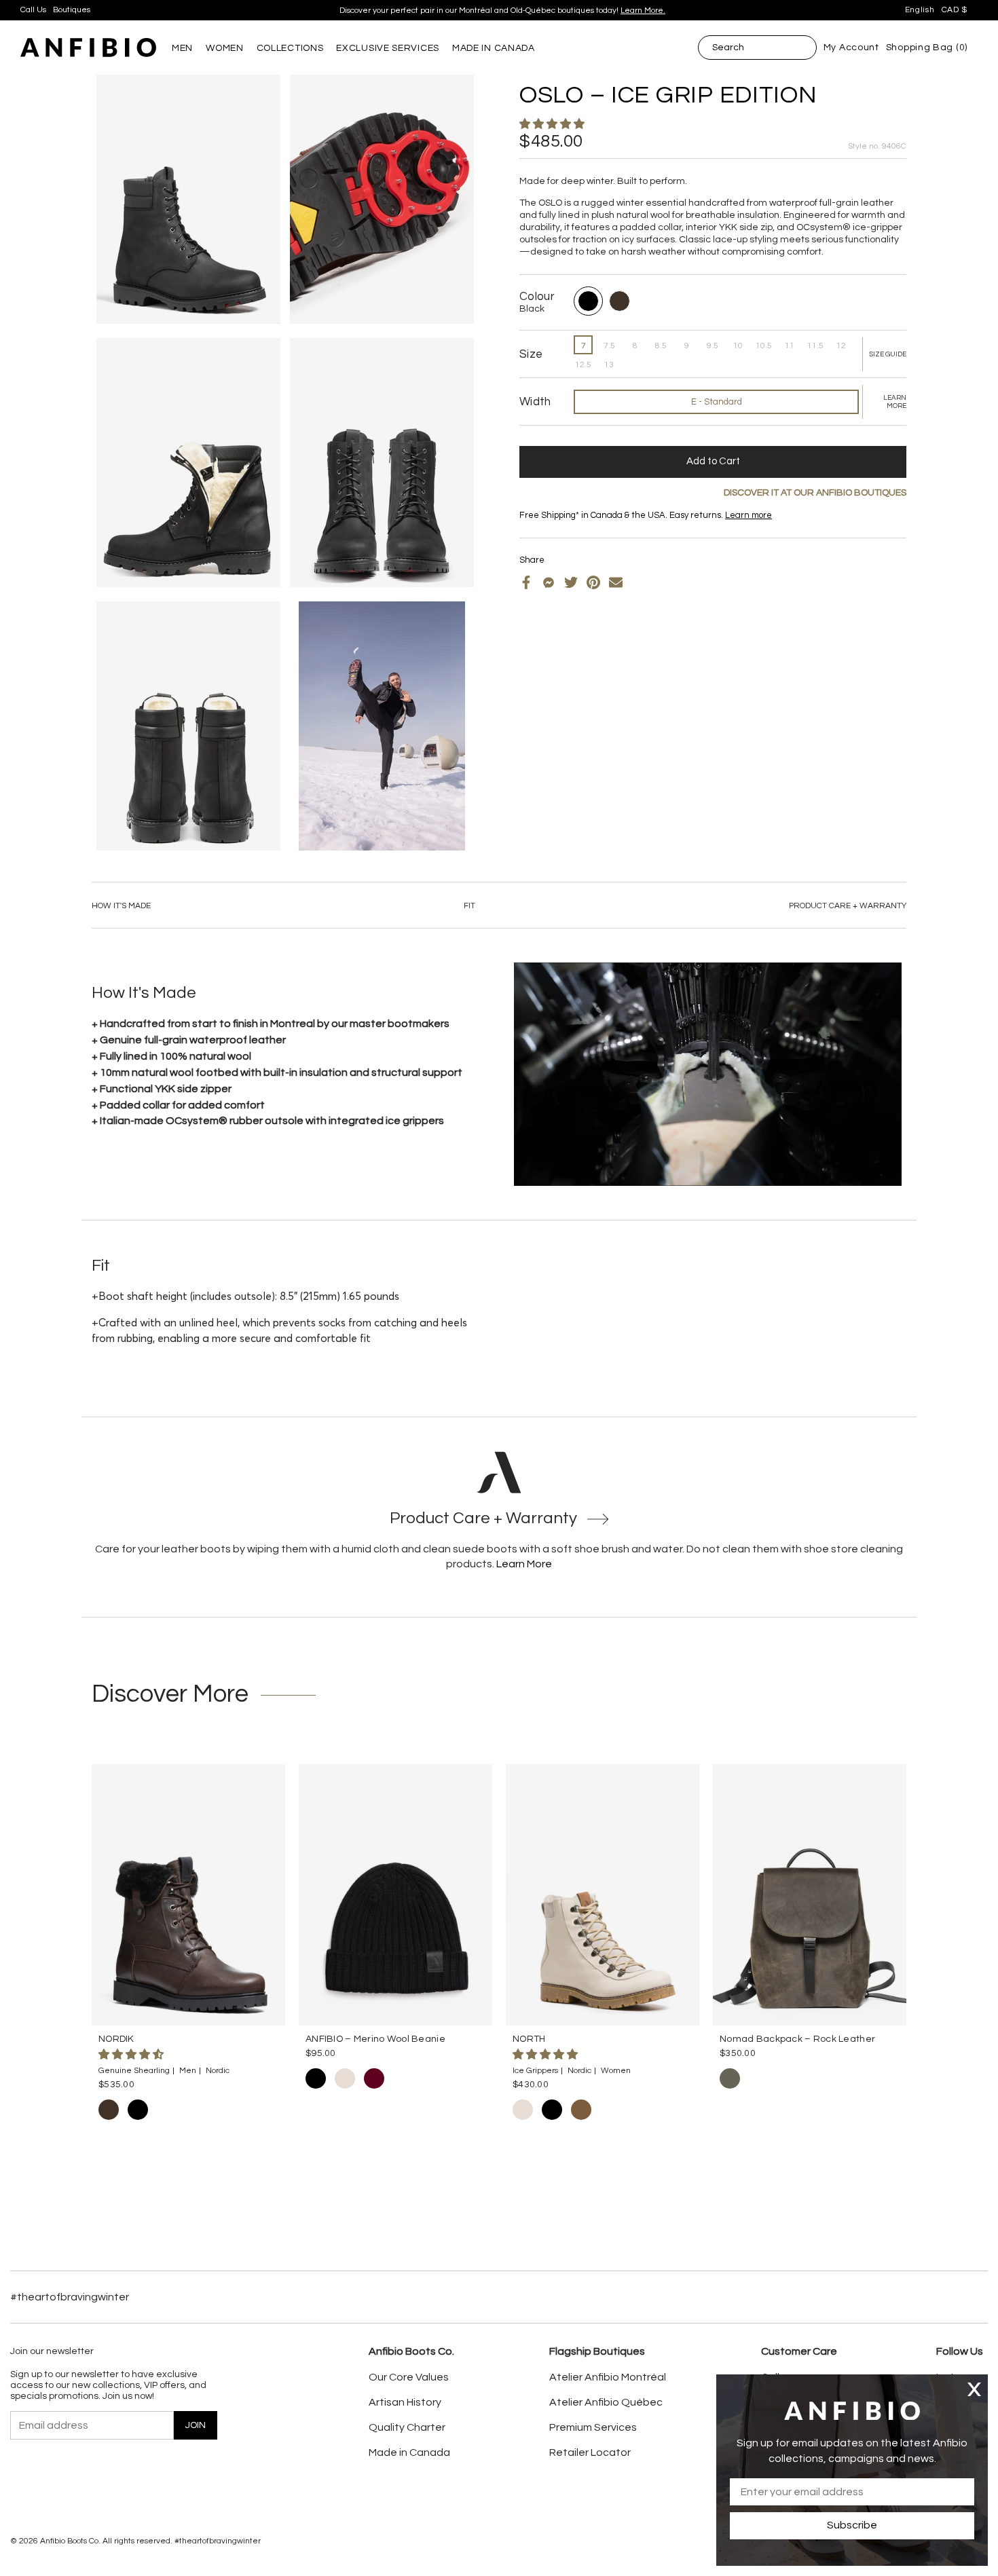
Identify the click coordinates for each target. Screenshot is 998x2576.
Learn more (585, 11)
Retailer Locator (590, 2452)
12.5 (583, 365)
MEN (182, 48)
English (920, 10)
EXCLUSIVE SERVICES (388, 48)
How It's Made (121, 906)
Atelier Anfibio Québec (606, 2402)
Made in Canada (409, 2452)
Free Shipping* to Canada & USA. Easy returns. (497, 11)
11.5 (815, 346)
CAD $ (955, 10)
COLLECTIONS (290, 48)
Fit (469, 906)
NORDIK (116, 2039)
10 (738, 346)
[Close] (974, 2389)
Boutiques (72, 10)
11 (790, 346)
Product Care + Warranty (848, 906)
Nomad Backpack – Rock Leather (797, 2039)
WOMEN (225, 48)
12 (841, 346)
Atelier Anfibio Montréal (608, 2377)
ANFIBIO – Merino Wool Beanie (375, 2039)
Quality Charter (407, 2427)
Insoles (555, 526)
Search (728, 48)
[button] (553, 124)
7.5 (609, 346)
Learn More (524, 1564)
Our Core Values (409, 2377)
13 (609, 365)
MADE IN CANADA (494, 48)
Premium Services (593, 2427)
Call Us (33, 10)
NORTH (529, 2039)
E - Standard (717, 402)
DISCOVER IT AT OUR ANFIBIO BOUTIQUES (815, 493)
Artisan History (405, 2402)
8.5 (661, 346)
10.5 (764, 346)
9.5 (713, 346)
